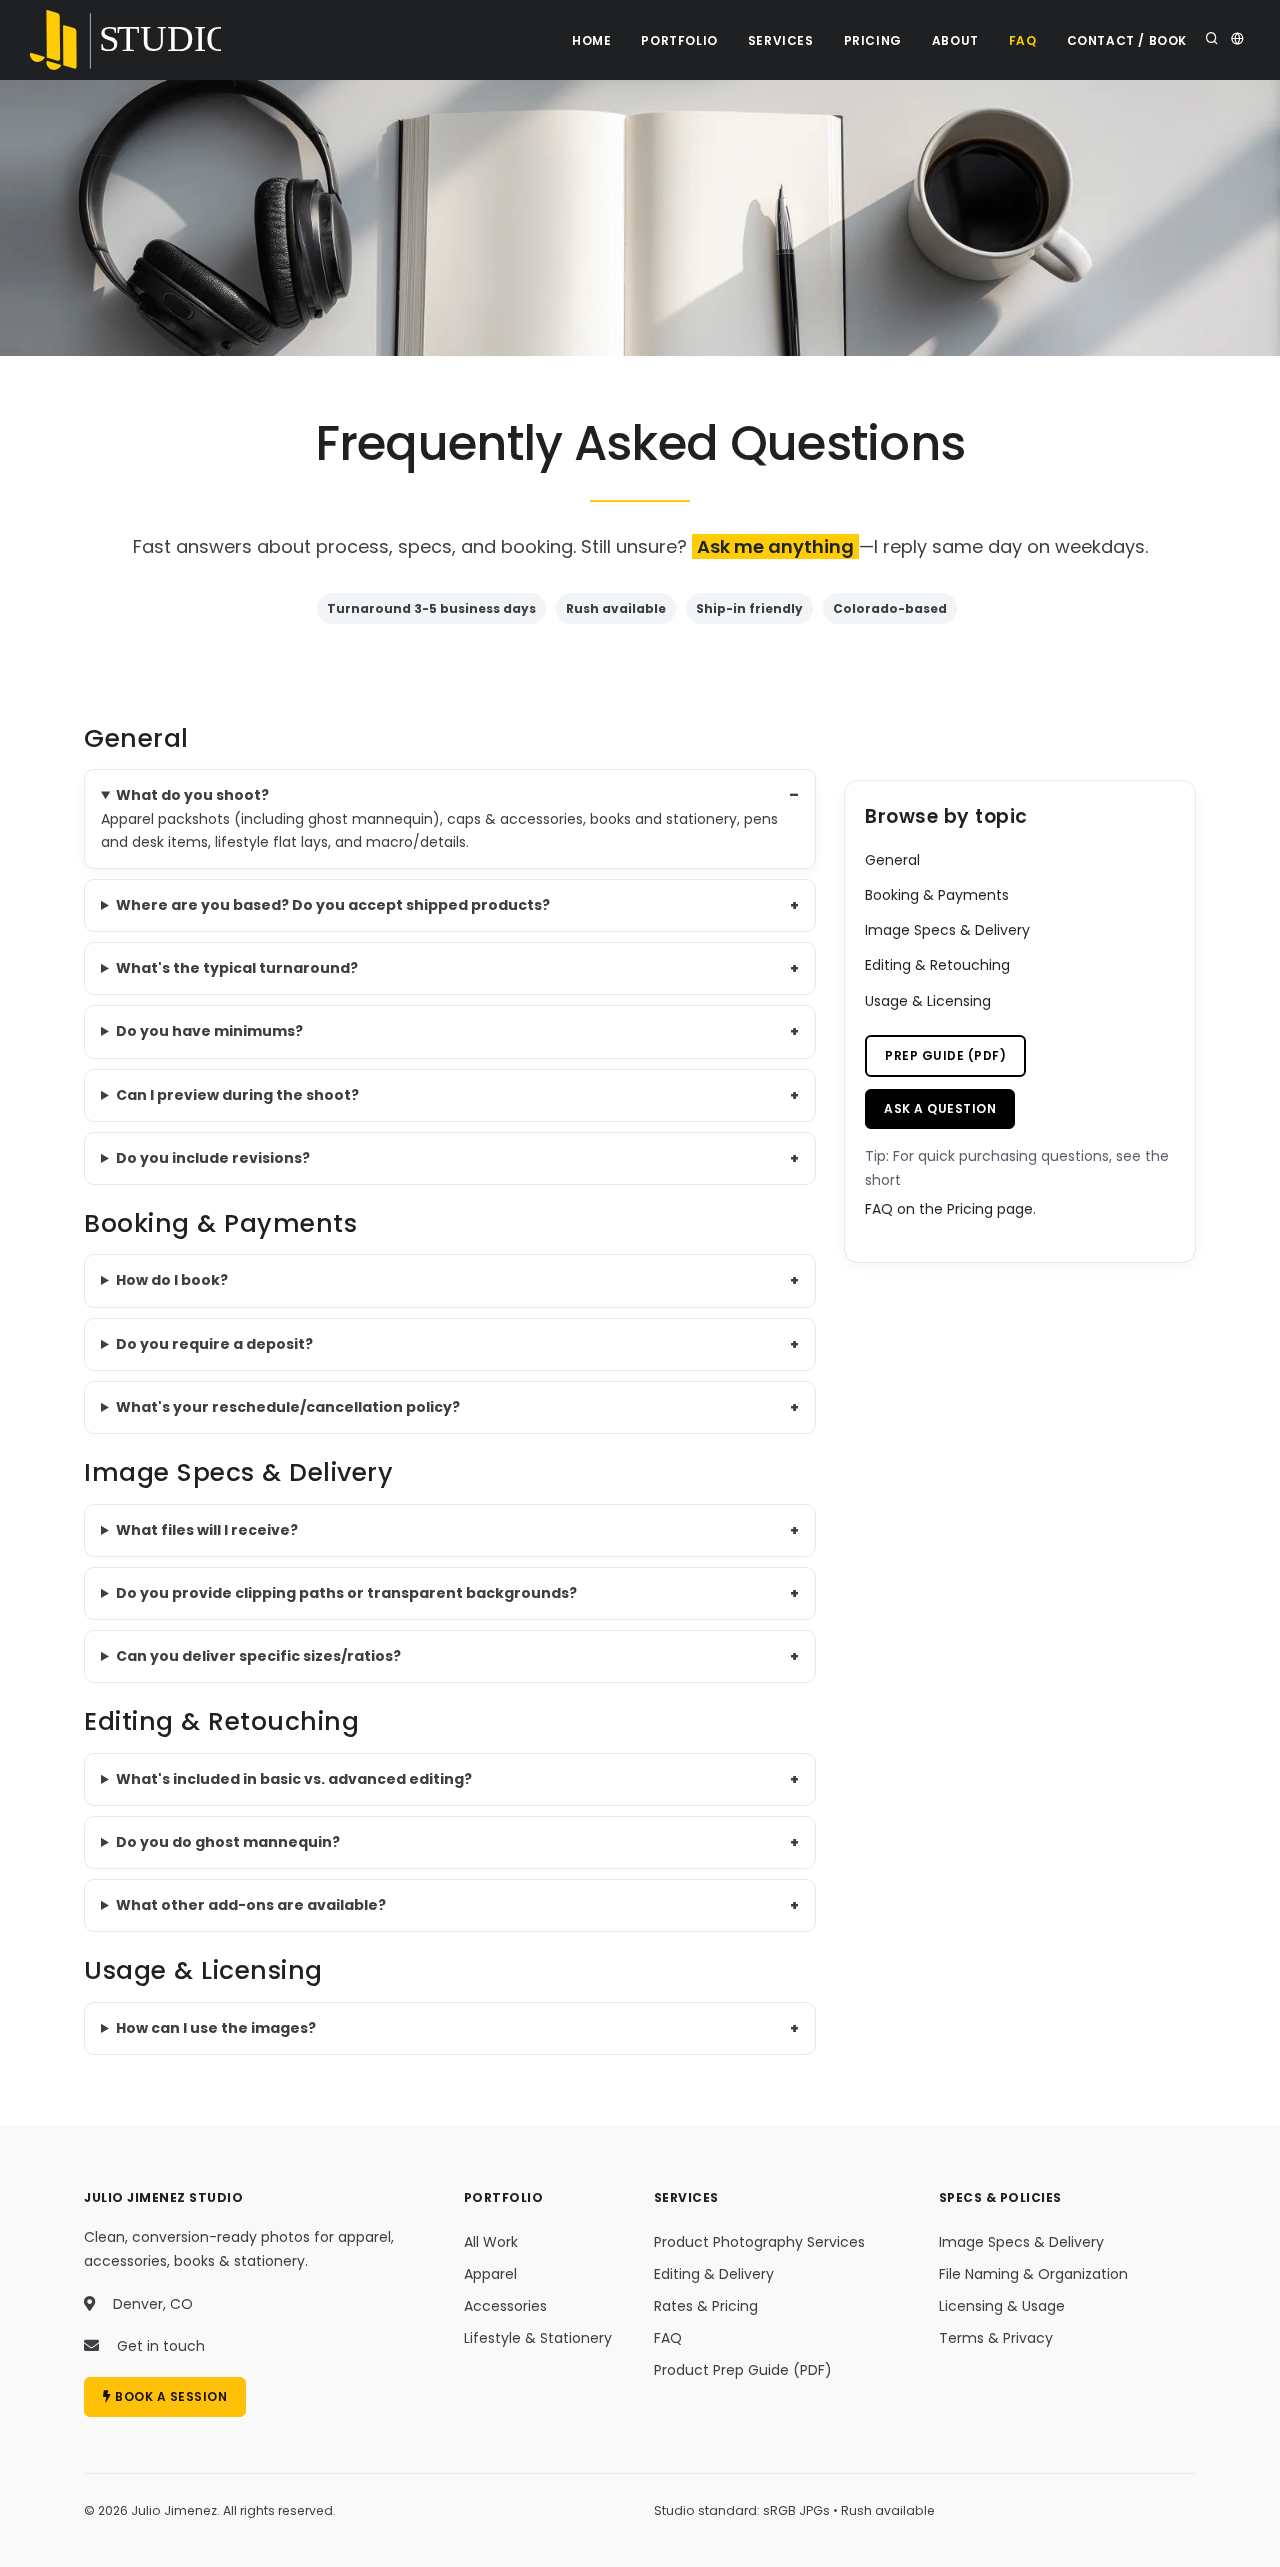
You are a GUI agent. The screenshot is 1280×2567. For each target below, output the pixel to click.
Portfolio (679, 40)
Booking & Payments (937, 895)
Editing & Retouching (937, 965)
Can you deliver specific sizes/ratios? (258, 1656)
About (955, 40)
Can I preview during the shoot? (237, 1095)
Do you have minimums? (209, 1031)
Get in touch (161, 2346)
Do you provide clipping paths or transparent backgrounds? (346, 1593)
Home (591, 40)
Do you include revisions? (213, 1158)
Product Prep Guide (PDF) (743, 2370)
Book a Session (170, 2396)
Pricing (873, 40)
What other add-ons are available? (251, 1905)
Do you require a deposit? (214, 1344)
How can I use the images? (216, 2028)
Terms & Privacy (996, 2338)
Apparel (490, 2274)
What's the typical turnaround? (237, 968)
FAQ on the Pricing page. (950, 1209)
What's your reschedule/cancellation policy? (288, 1407)
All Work (491, 2242)
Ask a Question (940, 1108)
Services (781, 40)
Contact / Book (1127, 40)
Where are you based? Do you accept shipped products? (333, 905)
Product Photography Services (759, 2242)
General (892, 860)
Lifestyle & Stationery (538, 2338)
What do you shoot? (192, 795)
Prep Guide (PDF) (945, 1055)
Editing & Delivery (714, 2274)
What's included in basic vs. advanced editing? (294, 1779)
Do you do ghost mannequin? (228, 1842)
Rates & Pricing (706, 2306)
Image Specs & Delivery (947, 930)
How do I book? (172, 1280)
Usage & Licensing (928, 1001)
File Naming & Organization (1033, 2274)
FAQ (1023, 40)
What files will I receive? (207, 1530)
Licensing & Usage (1002, 2306)
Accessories (505, 2306)
